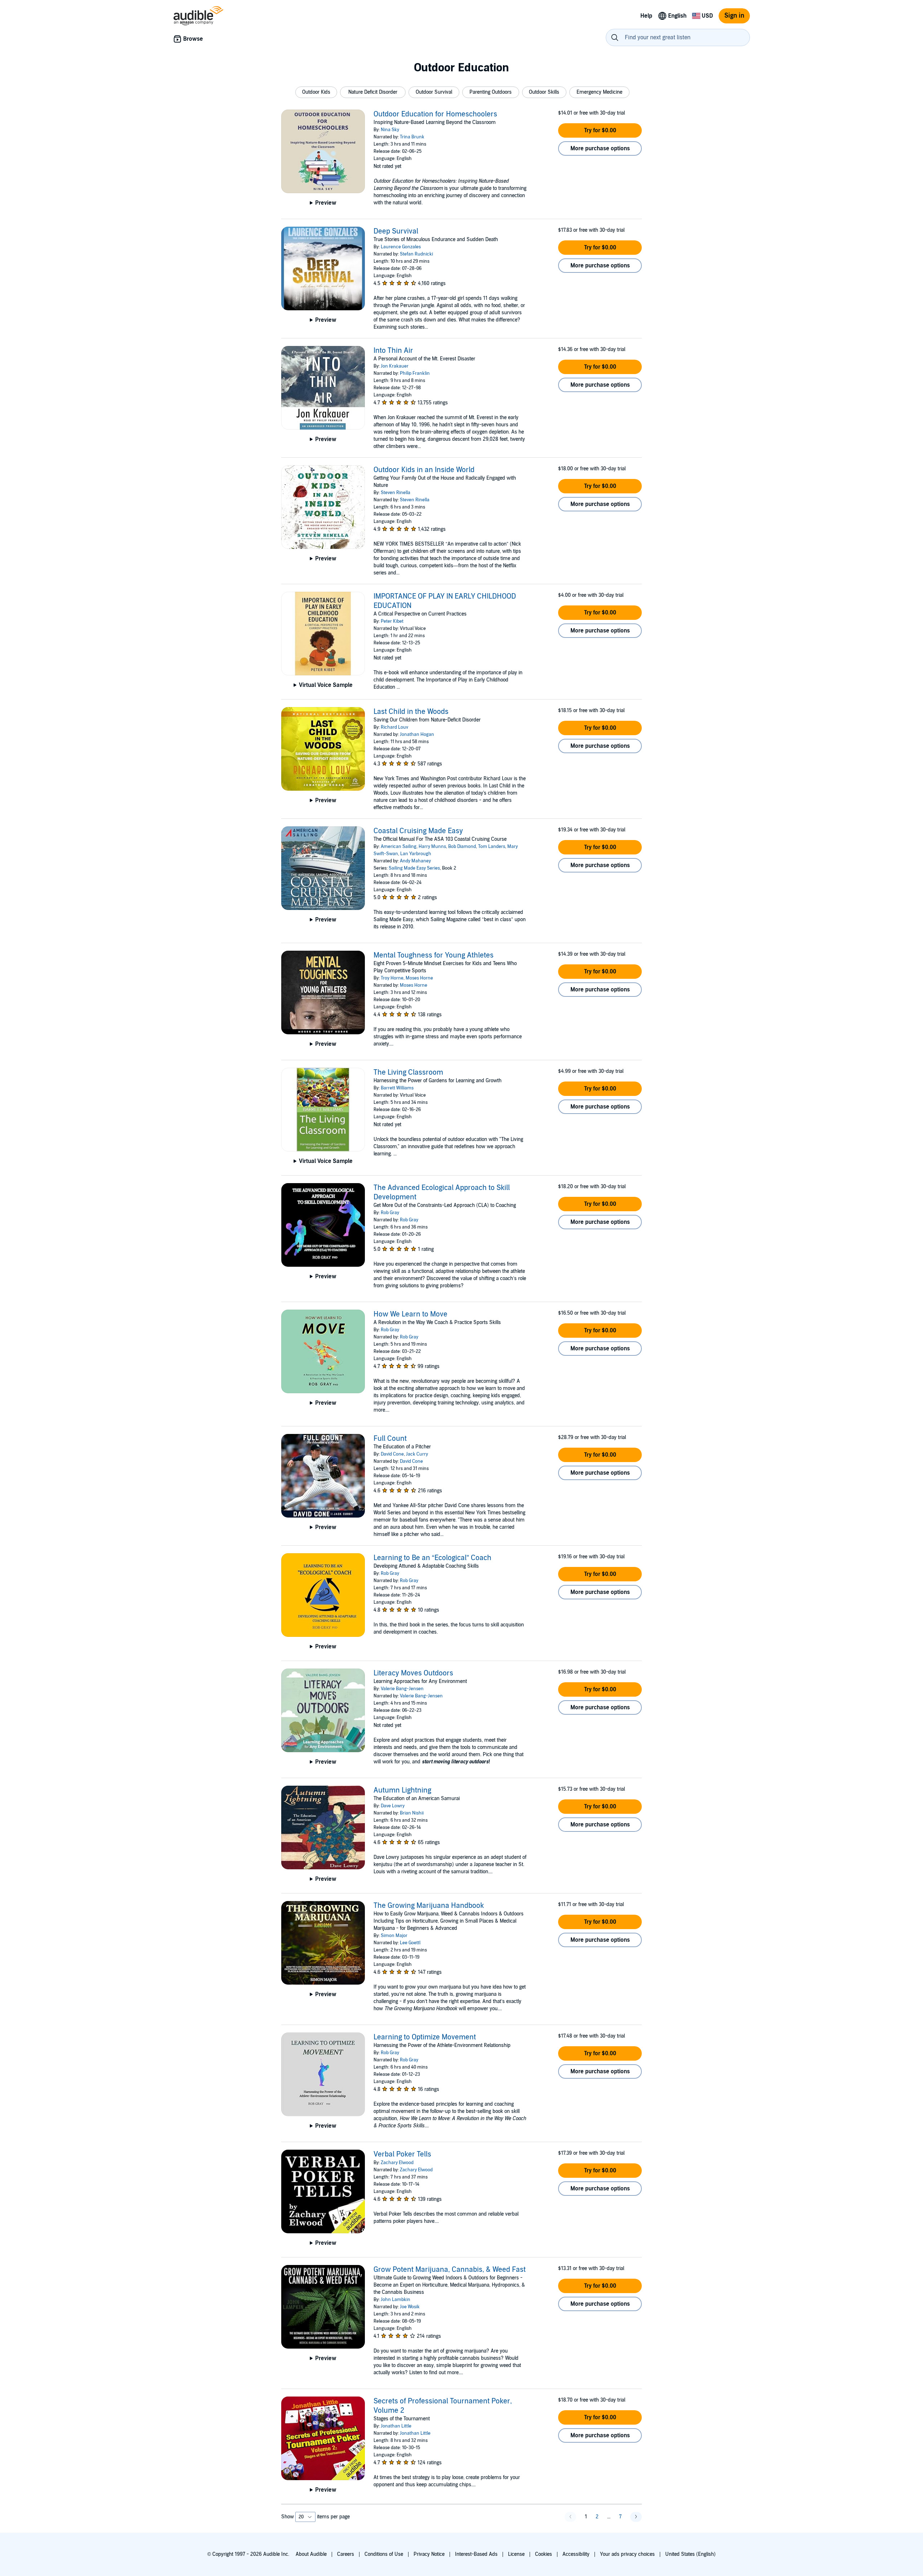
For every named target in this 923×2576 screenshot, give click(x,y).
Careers (346, 2554)
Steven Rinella (396, 493)
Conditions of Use (384, 2554)
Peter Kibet (392, 621)
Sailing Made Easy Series (414, 868)
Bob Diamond (462, 847)
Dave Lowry (393, 1806)
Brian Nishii (412, 1813)
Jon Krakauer (395, 366)
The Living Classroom (408, 1072)
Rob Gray (390, 1213)
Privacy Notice (429, 2554)
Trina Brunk (412, 137)
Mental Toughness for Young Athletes (434, 955)
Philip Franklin (415, 373)
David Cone (392, 1454)
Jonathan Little (396, 2426)
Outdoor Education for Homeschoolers (435, 114)
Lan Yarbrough (416, 854)
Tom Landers (492, 847)
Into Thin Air (393, 351)
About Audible (311, 2554)
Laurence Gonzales (401, 247)
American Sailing (399, 847)
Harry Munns (432, 847)
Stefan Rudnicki (416, 254)
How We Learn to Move (410, 1314)
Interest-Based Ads (476, 2554)
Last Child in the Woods (411, 712)
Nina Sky (390, 130)
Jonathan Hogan (417, 734)
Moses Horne (419, 978)
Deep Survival (396, 231)
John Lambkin (396, 2300)
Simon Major (394, 1936)
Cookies (544, 2554)
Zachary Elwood (397, 2163)
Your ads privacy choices (627, 2554)
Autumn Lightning (402, 1790)
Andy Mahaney (415, 861)
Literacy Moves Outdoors (413, 1673)
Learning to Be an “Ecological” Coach (432, 1558)
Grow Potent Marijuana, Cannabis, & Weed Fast (450, 2270)
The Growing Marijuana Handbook (429, 1906)
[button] (316, 92)
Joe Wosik (410, 2307)
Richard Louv (394, 727)
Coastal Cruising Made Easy (418, 831)
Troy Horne (392, 978)
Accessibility (576, 2554)
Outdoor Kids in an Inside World (424, 470)
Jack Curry (417, 1454)
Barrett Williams (397, 1088)
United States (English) (690, 2554)
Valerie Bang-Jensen (402, 1689)
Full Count (390, 1439)
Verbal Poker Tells (402, 2154)
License (516, 2554)
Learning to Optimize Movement (425, 2037)
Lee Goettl (410, 1943)
